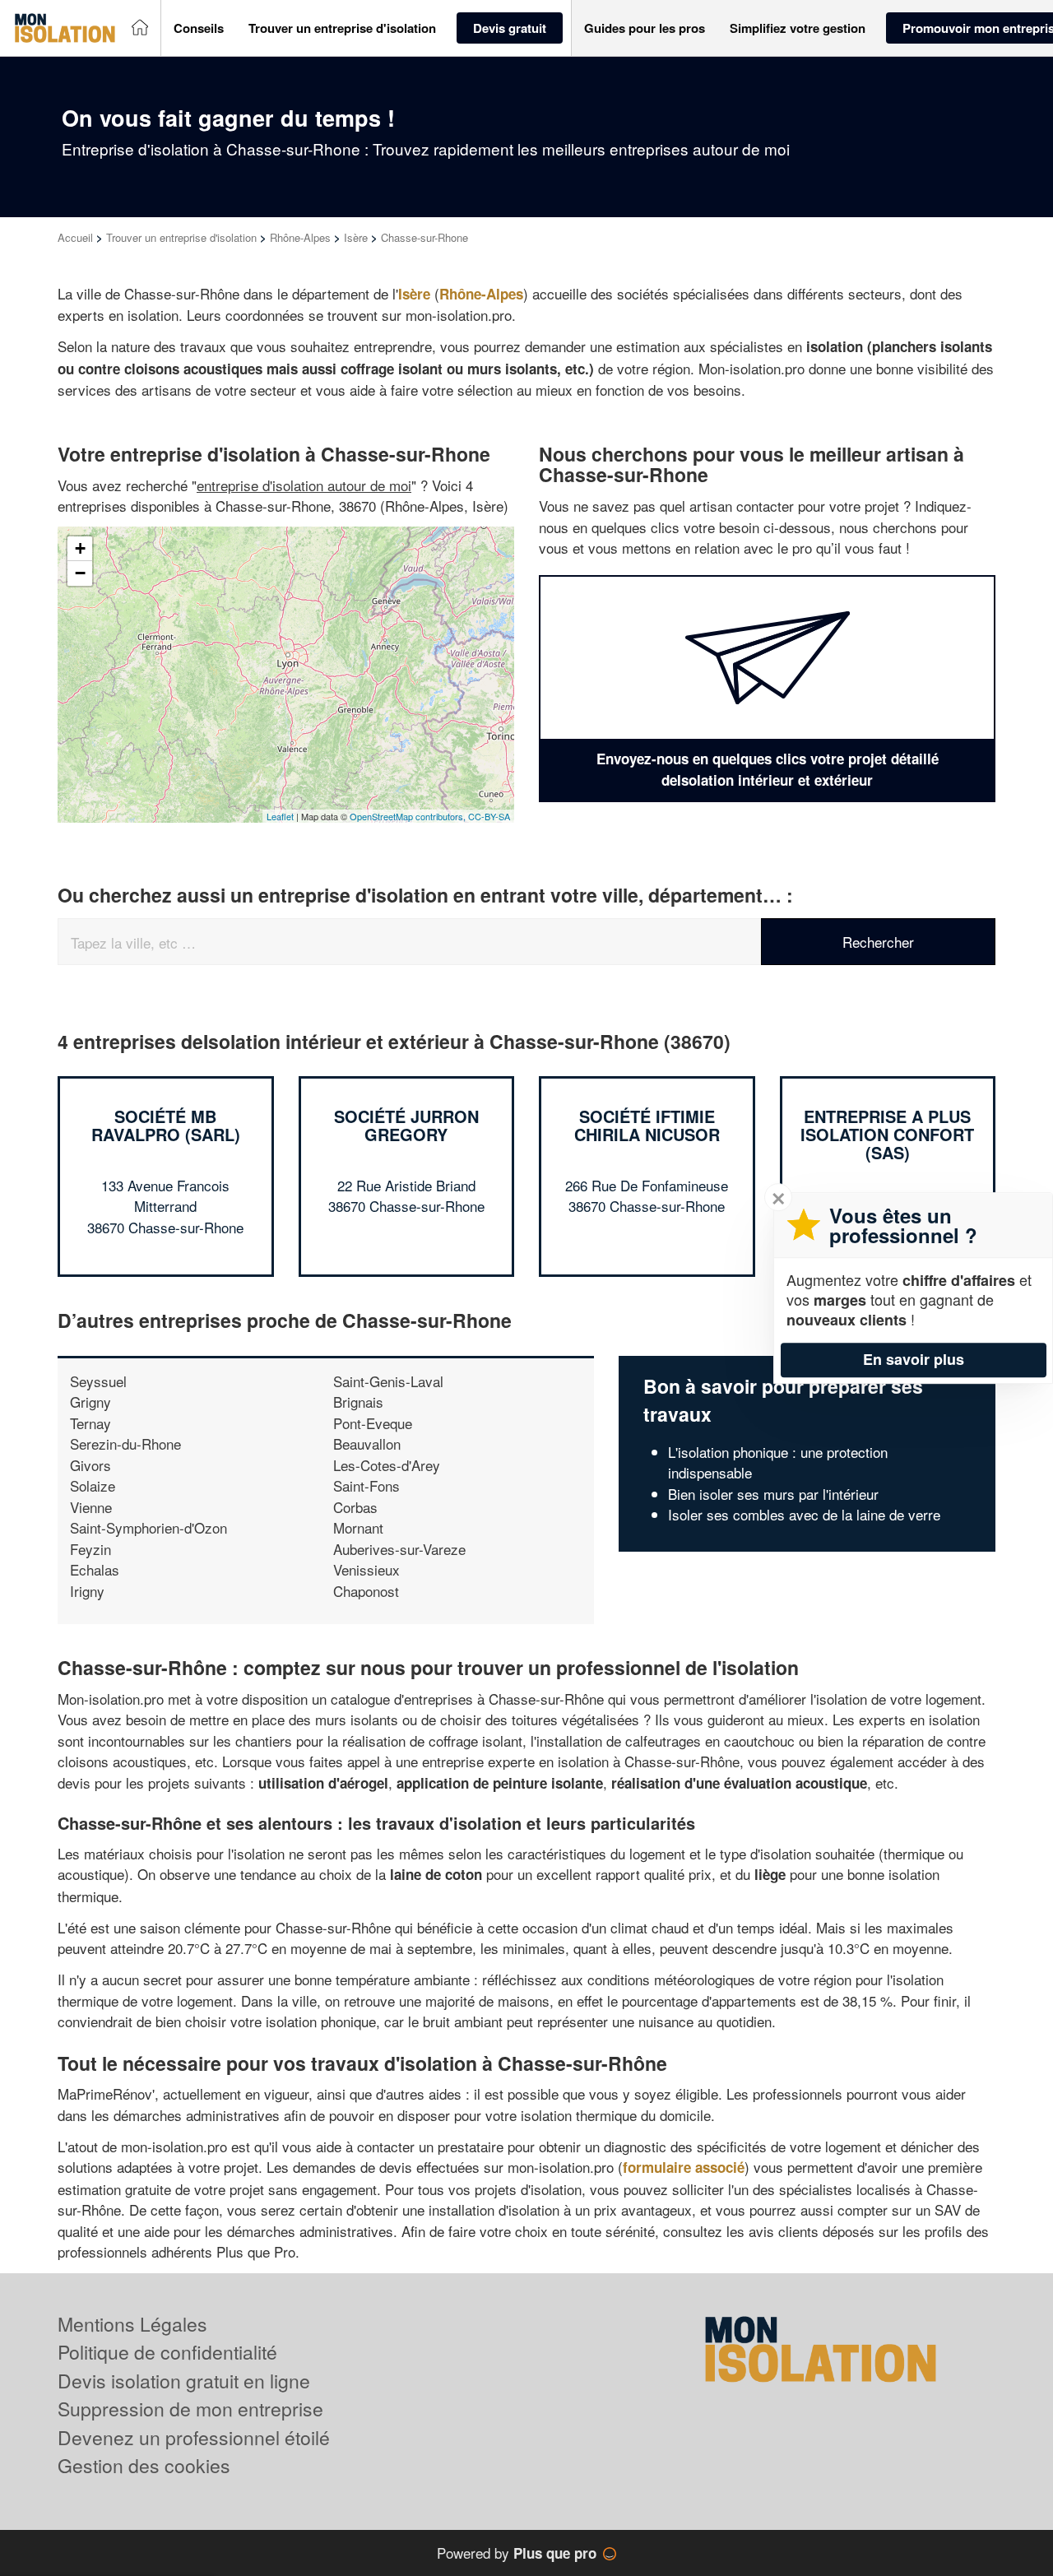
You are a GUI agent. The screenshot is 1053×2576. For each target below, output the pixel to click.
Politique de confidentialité (167, 2352)
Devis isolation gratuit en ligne (184, 2381)
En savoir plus (914, 1359)
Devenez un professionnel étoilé (194, 2437)
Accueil (75, 237)
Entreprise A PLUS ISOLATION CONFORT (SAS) (887, 1134)
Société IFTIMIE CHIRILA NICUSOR (647, 1125)
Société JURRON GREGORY (406, 1125)
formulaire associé (684, 2167)
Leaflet (280, 816)
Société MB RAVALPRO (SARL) (166, 1125)
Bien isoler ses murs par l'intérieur (773, 1494)
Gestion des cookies (144, 2465)
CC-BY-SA (489, 816)
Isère (356, 237)
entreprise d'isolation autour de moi (304, 485)
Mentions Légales (132, 2324)
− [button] (80, 573)
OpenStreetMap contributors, (409, 816)
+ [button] (80, 548)
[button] (199, 28)
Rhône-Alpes (300, 237)
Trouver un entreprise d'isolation (181, 237)
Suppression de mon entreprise (190, 2409)
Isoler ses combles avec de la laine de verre (804, 1514)
